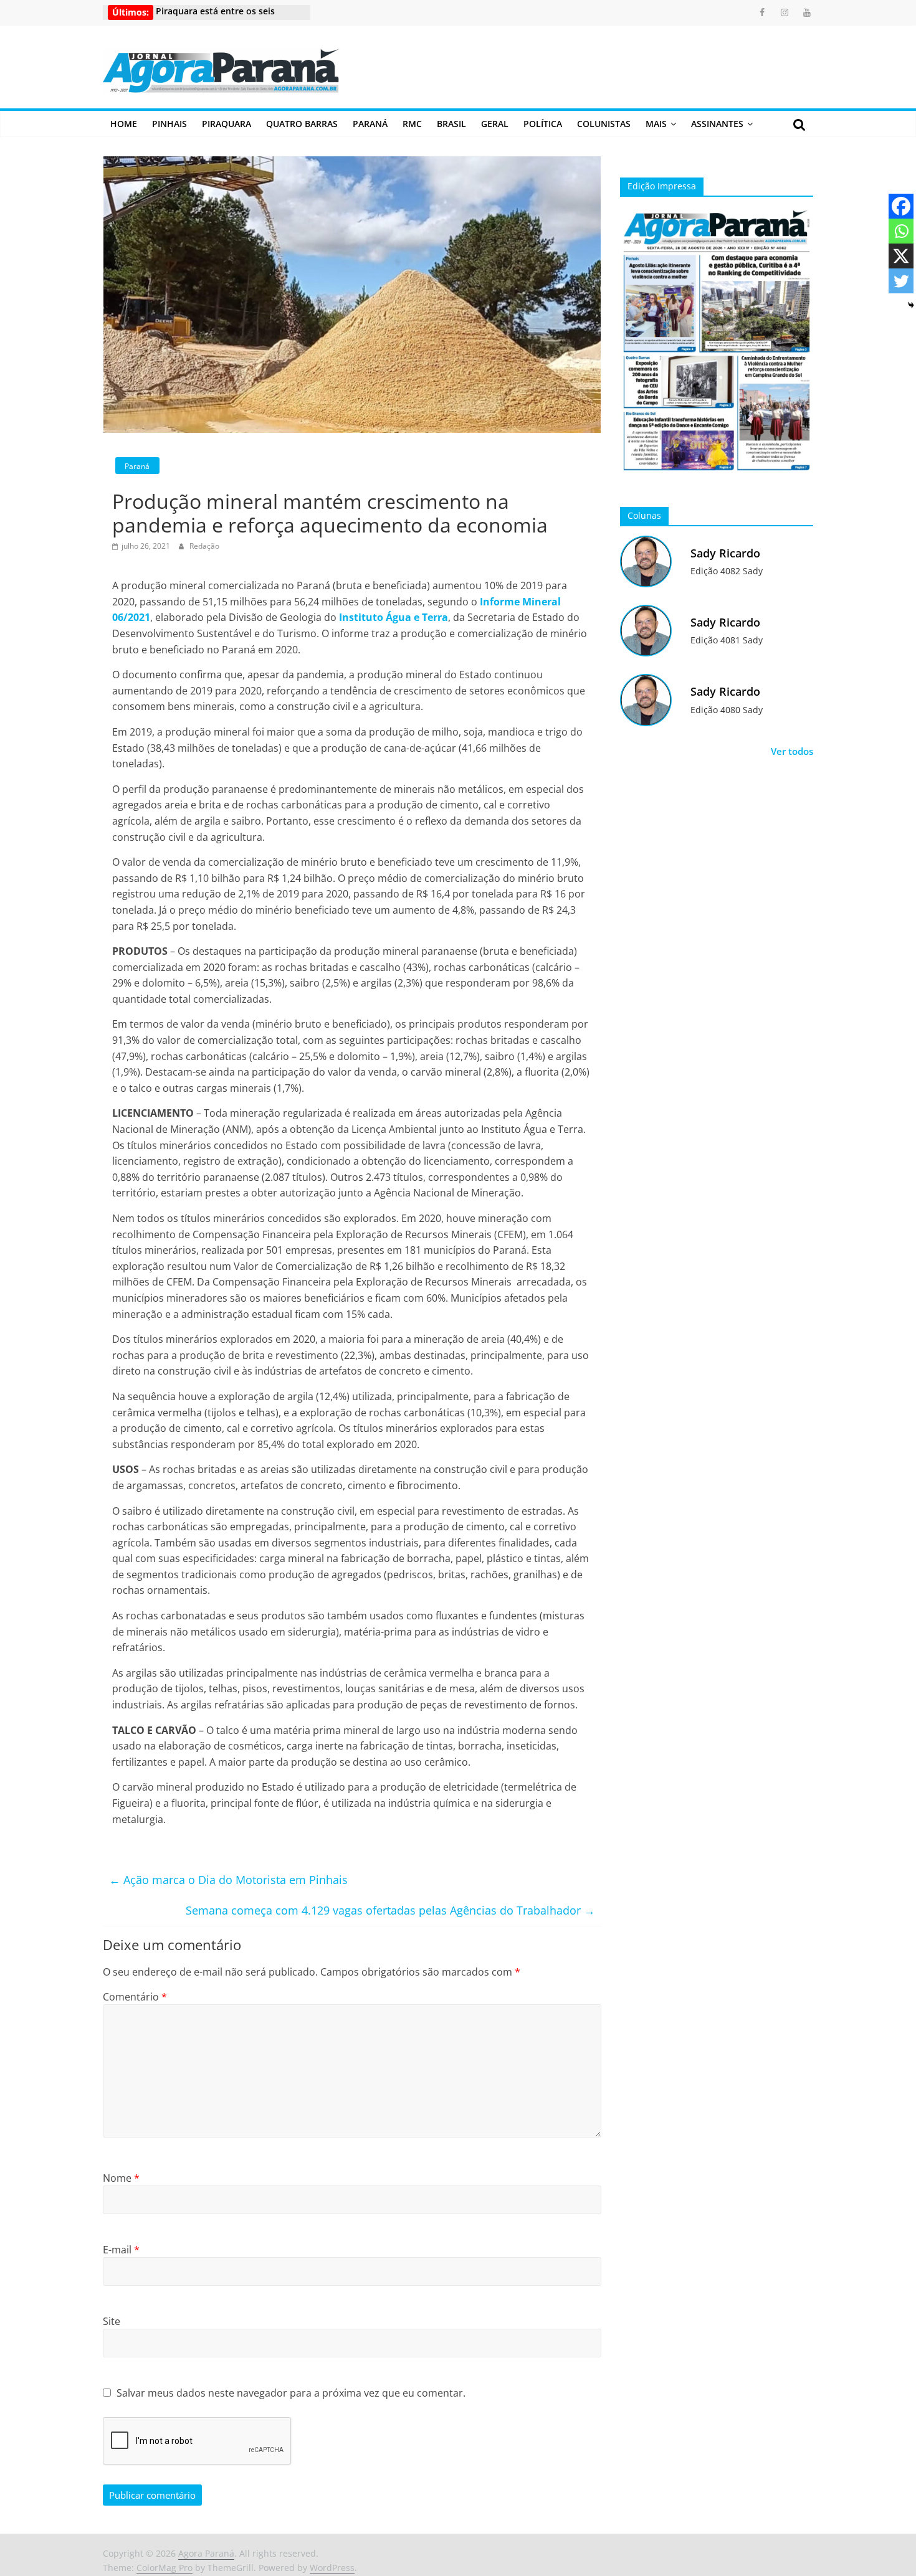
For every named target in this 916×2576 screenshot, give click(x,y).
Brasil (451, 124)
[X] (901, 256)
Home (124, 124)
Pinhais (169, 124)
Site (112, 2321)
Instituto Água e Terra (394, 617)
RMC (412, 124)
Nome (121, 2178)
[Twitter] (901, 281)
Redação (204, 546)
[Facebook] (901, 206)
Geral (495, 124)
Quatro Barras (302, 124)
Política (543, 124)
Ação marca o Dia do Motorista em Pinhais (228, 1880)
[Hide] (911, 305)
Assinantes (717, 124)
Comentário (135, 1997)
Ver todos (792, 751)
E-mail (121, 2250)
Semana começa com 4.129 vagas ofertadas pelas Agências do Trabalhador (390, 1910)
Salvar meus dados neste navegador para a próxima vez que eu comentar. (291, 2393)
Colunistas (604, 124)
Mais (656, 124)
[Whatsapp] (901, 231)
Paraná (370, 124)
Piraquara (227, 124)
